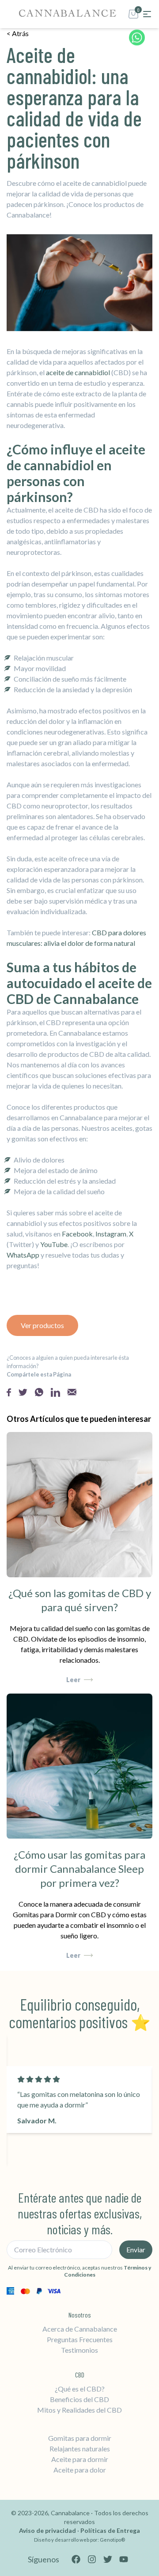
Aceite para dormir (80, 2459)
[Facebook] (76, 2559)
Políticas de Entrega (110, 2530)
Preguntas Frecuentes (80, 2339)
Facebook (77, 1234)
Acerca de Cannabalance (80, 2329)
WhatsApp (23, 1255)
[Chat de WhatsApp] (137, 40)
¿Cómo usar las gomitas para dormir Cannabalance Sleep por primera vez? (79, 1869)
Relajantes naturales (80, 2449)
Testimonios (79, 2350)
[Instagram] (92, 2559)
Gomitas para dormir (80, 2438)
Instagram (111, 1234)
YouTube (54, 1244)
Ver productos (42, 1325)
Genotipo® (112, 2540)
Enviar (136, 2249)
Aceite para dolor (80, 2470)
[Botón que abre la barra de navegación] (147, 14)
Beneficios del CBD (79, 2399)
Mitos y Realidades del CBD (79, 2410)
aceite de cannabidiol (78, 372)
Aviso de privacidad (48, 2530)
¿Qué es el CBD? (80, 2389)
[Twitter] (108, 2559)
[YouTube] (124, 2559)
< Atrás (18, 33)
